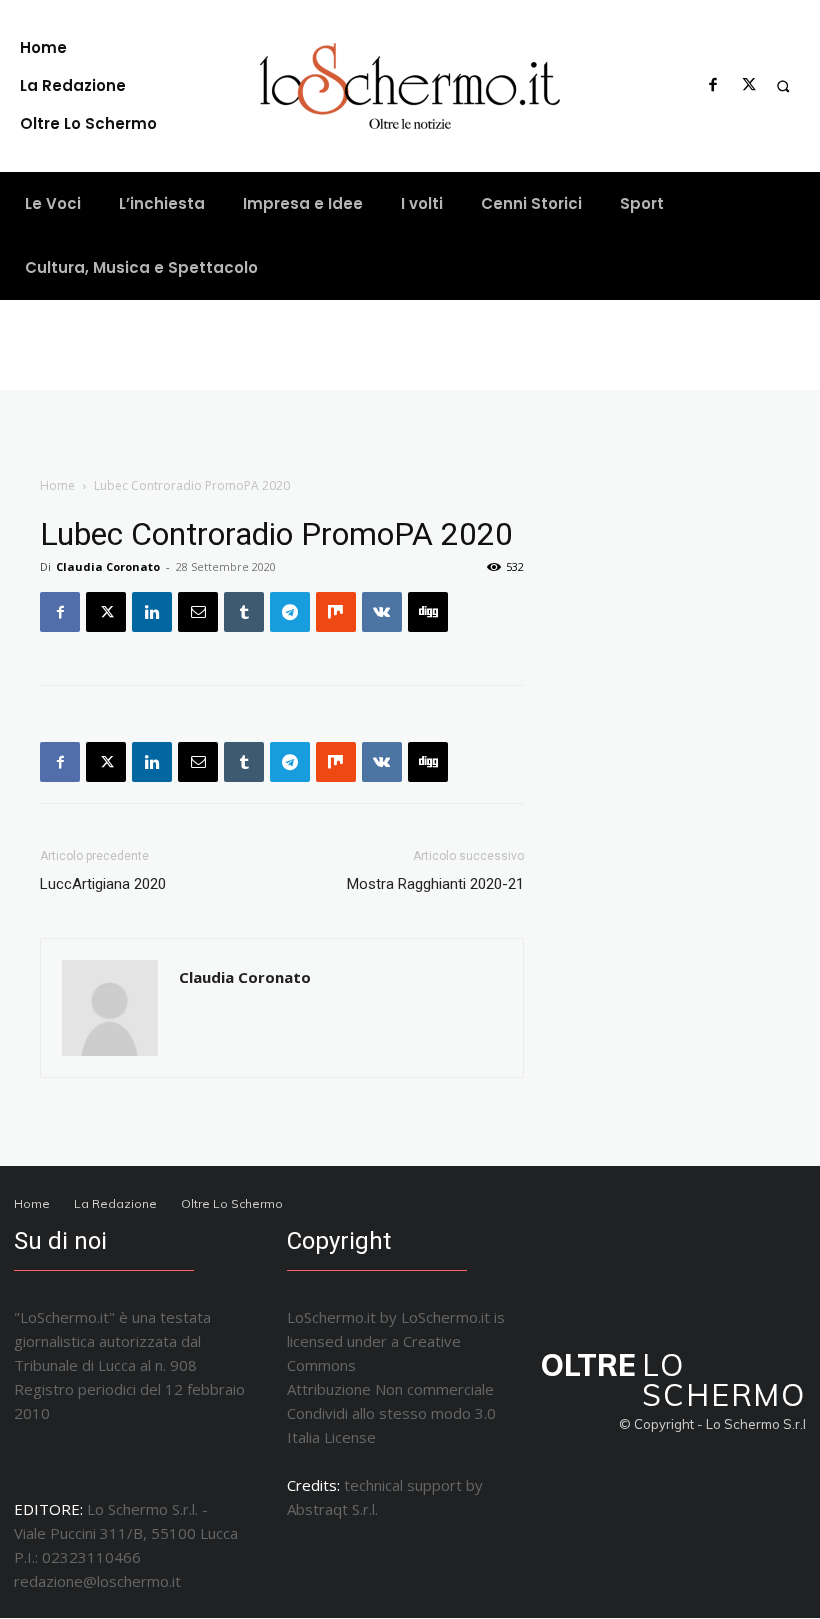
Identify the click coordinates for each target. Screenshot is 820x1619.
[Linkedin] (152, 612)
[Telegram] (290, 612)
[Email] (198, 612)
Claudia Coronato (108, 566)
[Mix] (336, 612)
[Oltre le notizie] (410, 86)
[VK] (382, 612)
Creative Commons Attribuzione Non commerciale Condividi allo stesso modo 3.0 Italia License (391, 1389)
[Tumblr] (244, 612)
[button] (783, 86)
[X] (749, 86)
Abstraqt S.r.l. (332, 1509)
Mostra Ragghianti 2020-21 (435, 884)
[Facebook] (713, 86)
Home (57, 485)
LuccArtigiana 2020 (103, 884)
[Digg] (428, 612)
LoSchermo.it (445, 1317)
